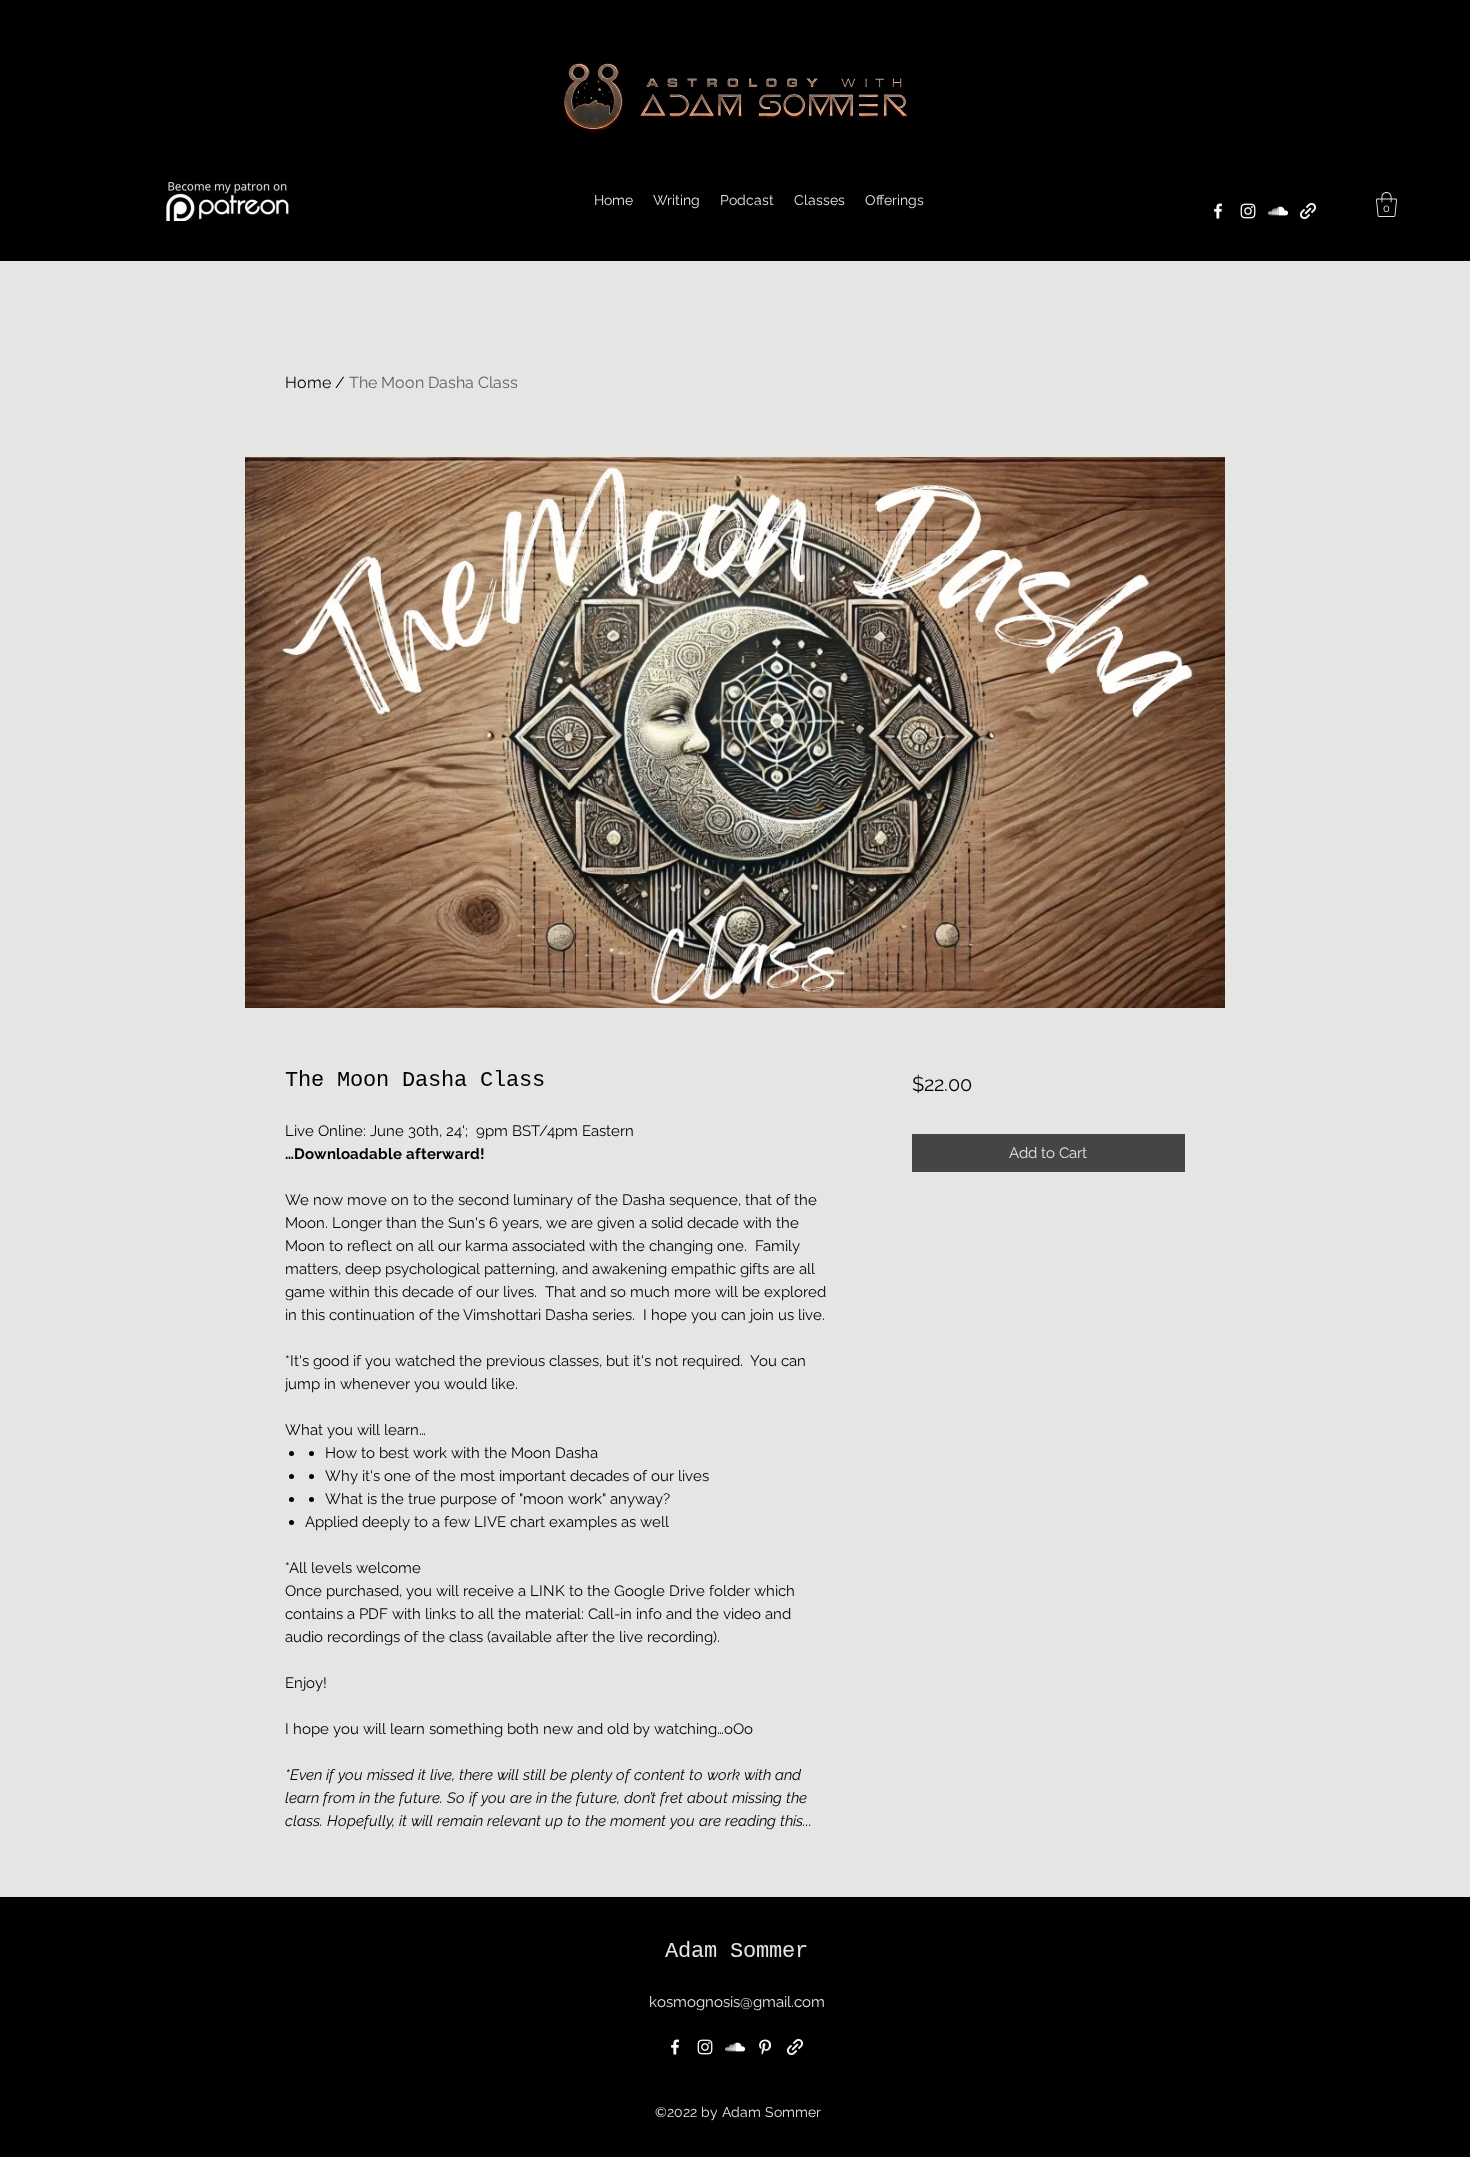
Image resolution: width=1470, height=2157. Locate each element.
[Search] (1204, 131)
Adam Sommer (736, 1951)
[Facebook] (1218, 211)
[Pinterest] (765, 2047)
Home (308, 382)
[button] (894, 200)
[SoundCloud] (1278, 211)
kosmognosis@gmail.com (737, 2002)
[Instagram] (1248, 211)
